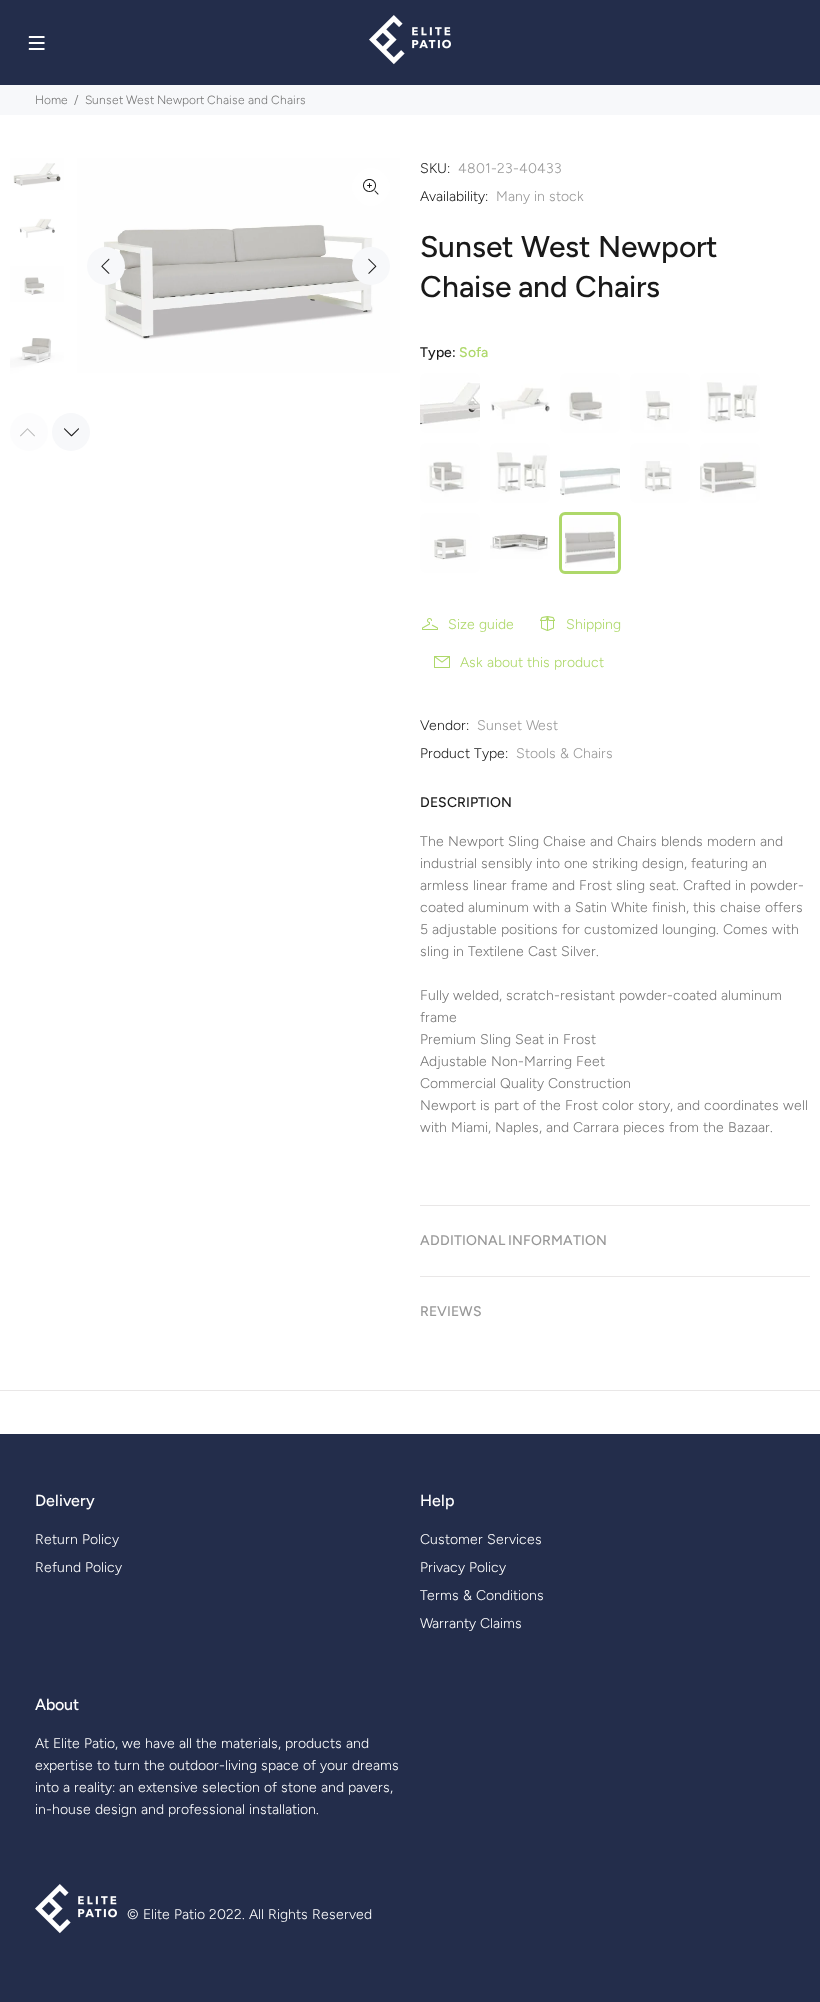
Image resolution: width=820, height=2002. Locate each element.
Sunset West (517, 725)
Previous (106, 266)
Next (371, 266)
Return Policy (77, 1539)
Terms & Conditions (482, 1595)
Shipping (593, 624)
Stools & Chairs (564, 753)
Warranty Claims (471, 1623)
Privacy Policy (463, 1567)
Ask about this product (532, 662)
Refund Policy (78, 1567)
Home (51, 100)
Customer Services (481, 1539)
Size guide (481, 624)
